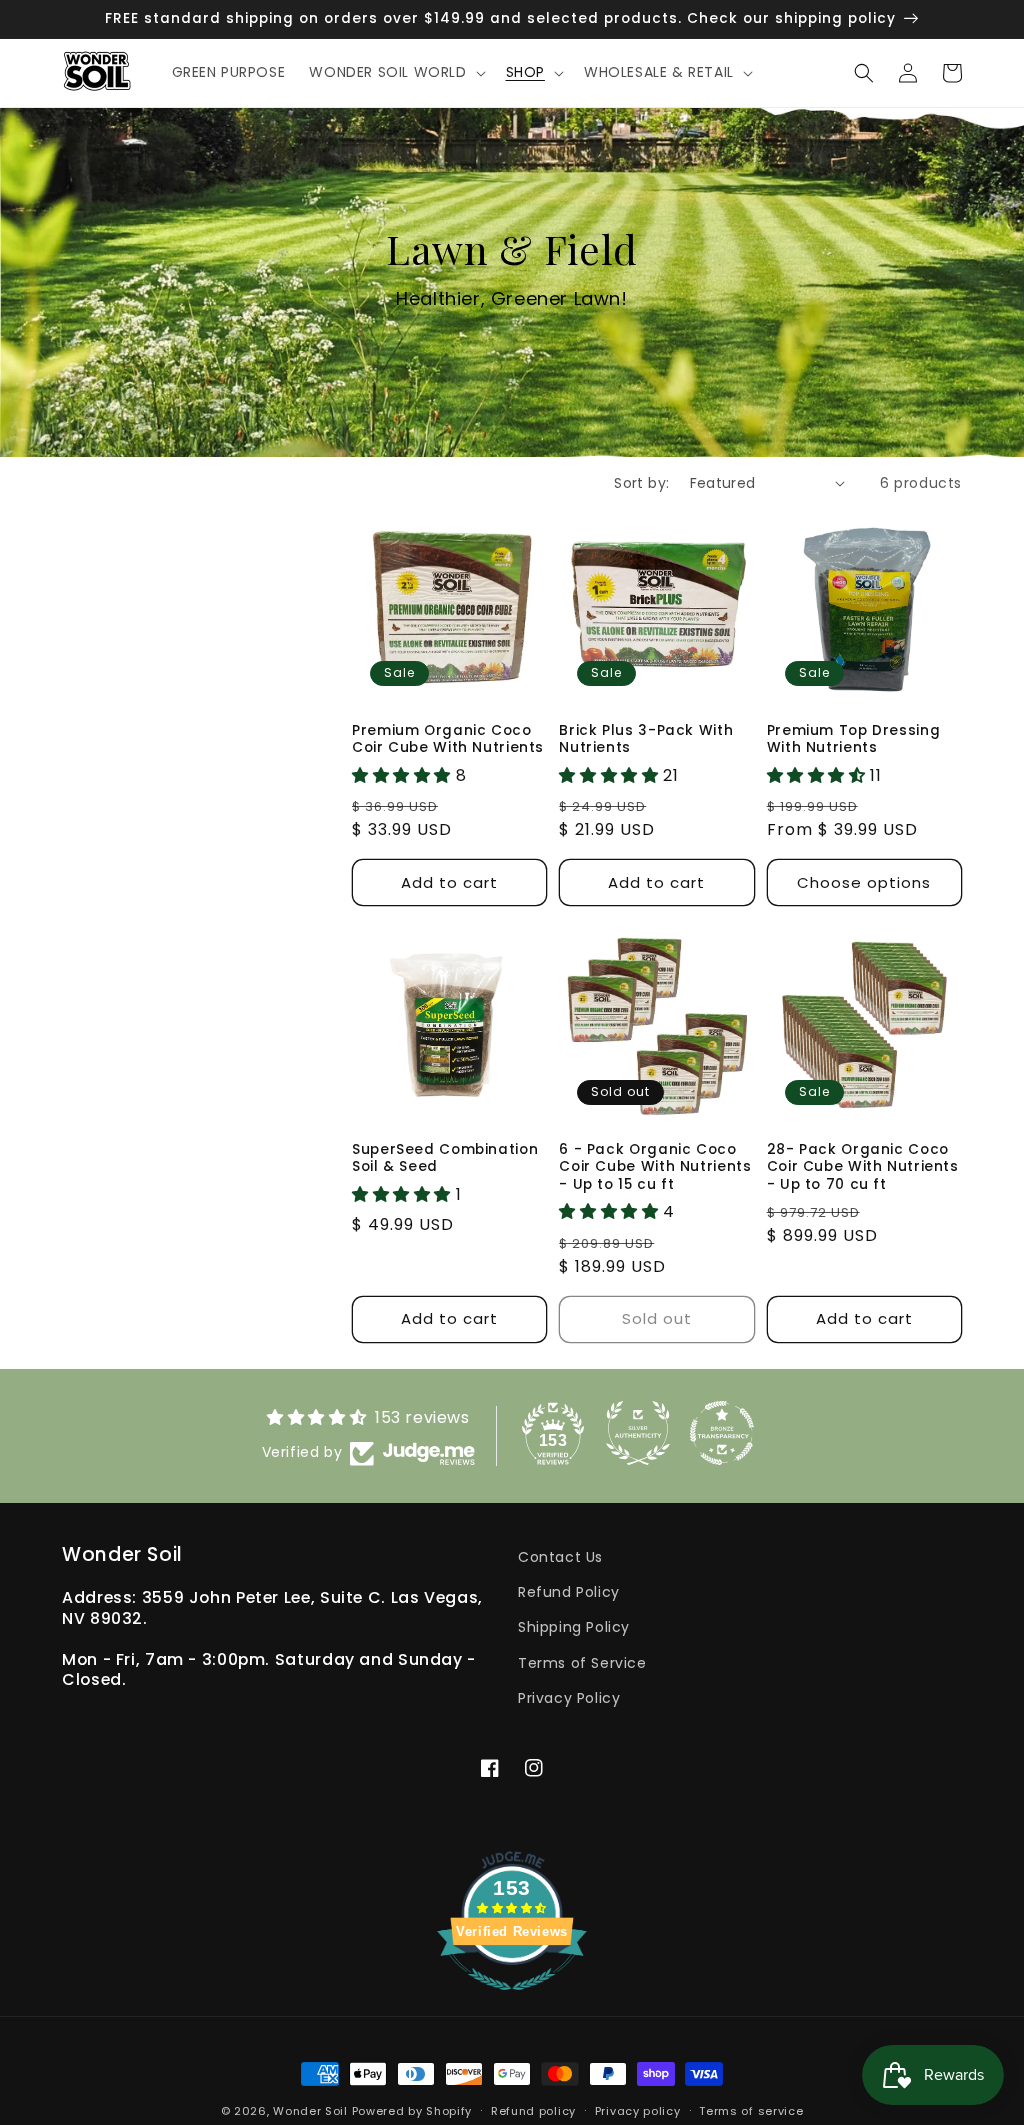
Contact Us (560, 1557)
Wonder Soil (310, 2111)
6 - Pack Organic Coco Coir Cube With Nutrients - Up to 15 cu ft (655, 1167)
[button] (395, 72)
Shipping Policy (574, 1627)
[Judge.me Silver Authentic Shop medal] (638, 1433)
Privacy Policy (569, 1698)
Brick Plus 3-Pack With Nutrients (646, 739)
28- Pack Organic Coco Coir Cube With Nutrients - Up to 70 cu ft (863, 1167)
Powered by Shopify (412, 2111)
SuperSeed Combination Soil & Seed (445, 1158)
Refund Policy (569, 1592)
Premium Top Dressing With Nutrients (854, 739)
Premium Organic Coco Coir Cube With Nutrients (448, 739)
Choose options (864, 882)
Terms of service (751, 2111)
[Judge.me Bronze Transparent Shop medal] (722, 1433)
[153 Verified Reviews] (512, 2000)
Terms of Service (582, 1663)
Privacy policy (638, 2111)
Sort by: (641, 483)
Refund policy (533, 2111)
